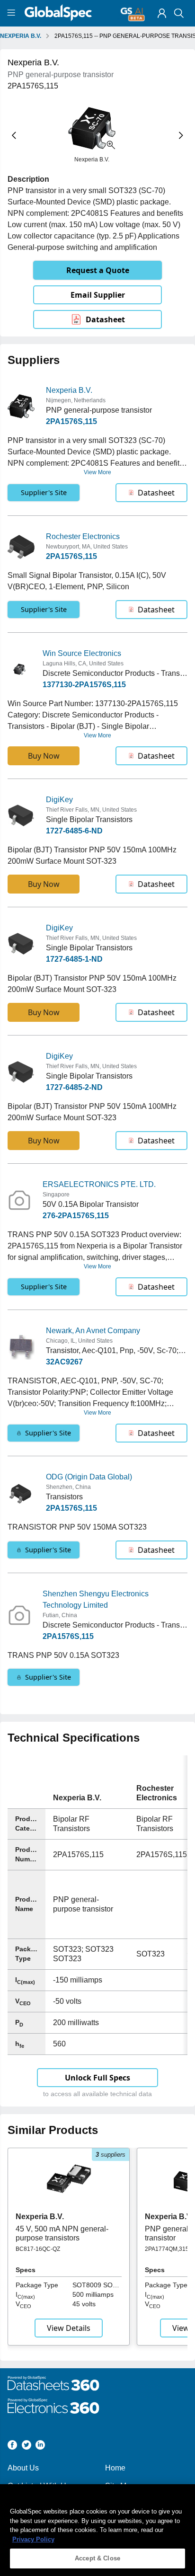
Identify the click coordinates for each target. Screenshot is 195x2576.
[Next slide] (181, 135)
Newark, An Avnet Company (93, 1331)
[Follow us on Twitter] (27, 2447)
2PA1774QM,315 (167, 2249)
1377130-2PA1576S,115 (84, 685)
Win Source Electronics (82, 653)
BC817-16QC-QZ (38, 2249)
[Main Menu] (13, 13)
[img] (162, 13)
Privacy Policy (33, 2539)
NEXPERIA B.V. (21, 36)
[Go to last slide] (14, 135)
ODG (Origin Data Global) (89, 1477)
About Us (23, 2468)
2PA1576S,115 (71, 421)
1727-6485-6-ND (74, 831)
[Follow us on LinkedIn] (40, 2447)
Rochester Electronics (83, 536)
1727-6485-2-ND (74, 1087)
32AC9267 (64, 1362)
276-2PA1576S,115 (76, 1216)
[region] (97, 2530)
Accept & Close (97, 2558)
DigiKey (59, 800)
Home (115, 2468)
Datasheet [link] (105, 319)
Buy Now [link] (44, 756)
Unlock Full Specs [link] (97, 2078)
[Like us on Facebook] (12, 2447)
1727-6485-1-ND (74, 959)
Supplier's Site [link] (44, 492)
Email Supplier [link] (98, 295)
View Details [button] (69, 2328)
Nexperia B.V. (69, 390)
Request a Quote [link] (98, 270)
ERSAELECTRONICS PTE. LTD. (99, 1184)
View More (97, 472)
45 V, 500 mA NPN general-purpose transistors (62, 2233)
